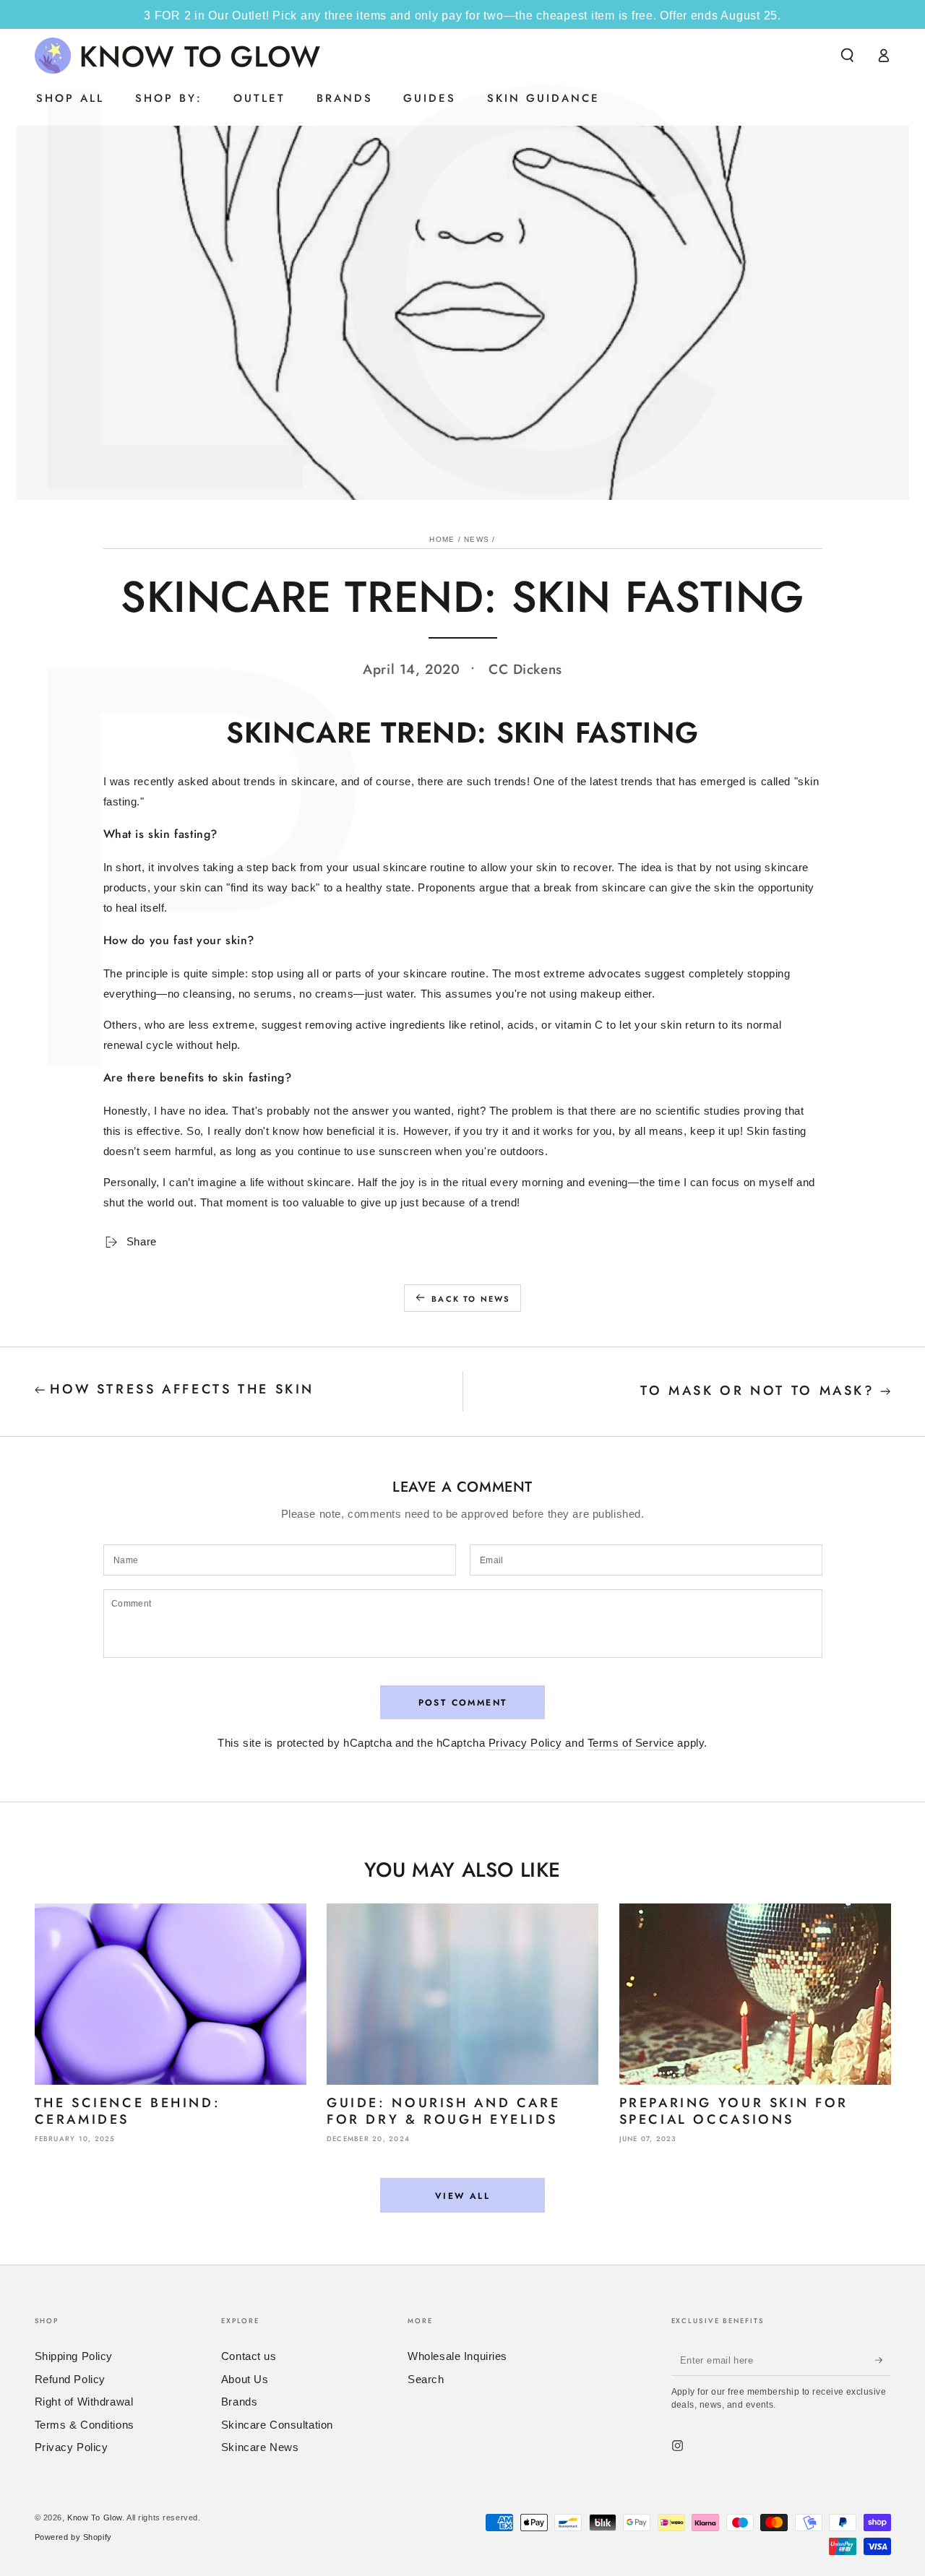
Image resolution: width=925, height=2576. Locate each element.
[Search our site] (847, 56)
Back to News (471, 1299)
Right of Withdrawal (84, 2402)
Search (426, 2379)
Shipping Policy (74, 2356)
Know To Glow (95, 2517)
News (477, 539)
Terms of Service (631, 1743)
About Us (245, 2379)
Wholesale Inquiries (457, 2356)
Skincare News (260, 2447)
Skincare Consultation (277, 2425)
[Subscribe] (883, 2360)
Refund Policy (70, 2379)
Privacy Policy (525, 1743)
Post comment (463, 1703)
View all (462, 2196)
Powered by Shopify (73, 2537)
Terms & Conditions (85, 2425)
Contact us (249, 2356)
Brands (239, 2402)
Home (442, 539)
